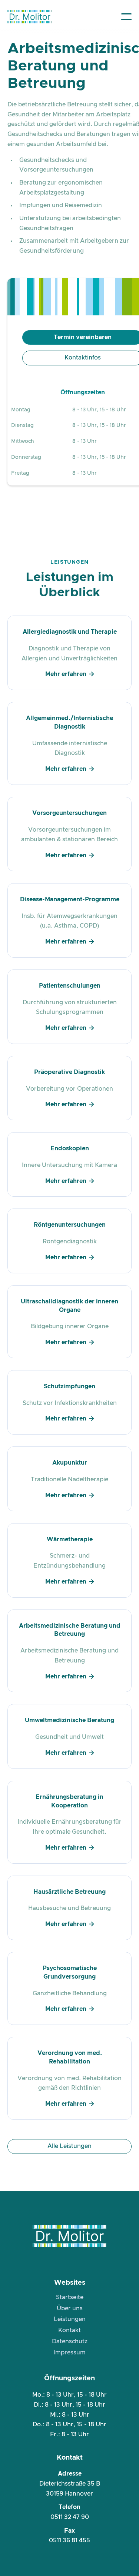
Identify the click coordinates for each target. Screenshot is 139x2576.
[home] (30, 17)
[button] (126, 17)
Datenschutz (70, 2341)
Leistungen (70, 2319)
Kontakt (69, 2330)
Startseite (70, 2297)
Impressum (69, 2353)
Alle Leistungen (69, 2146)
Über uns (70, 2308)
